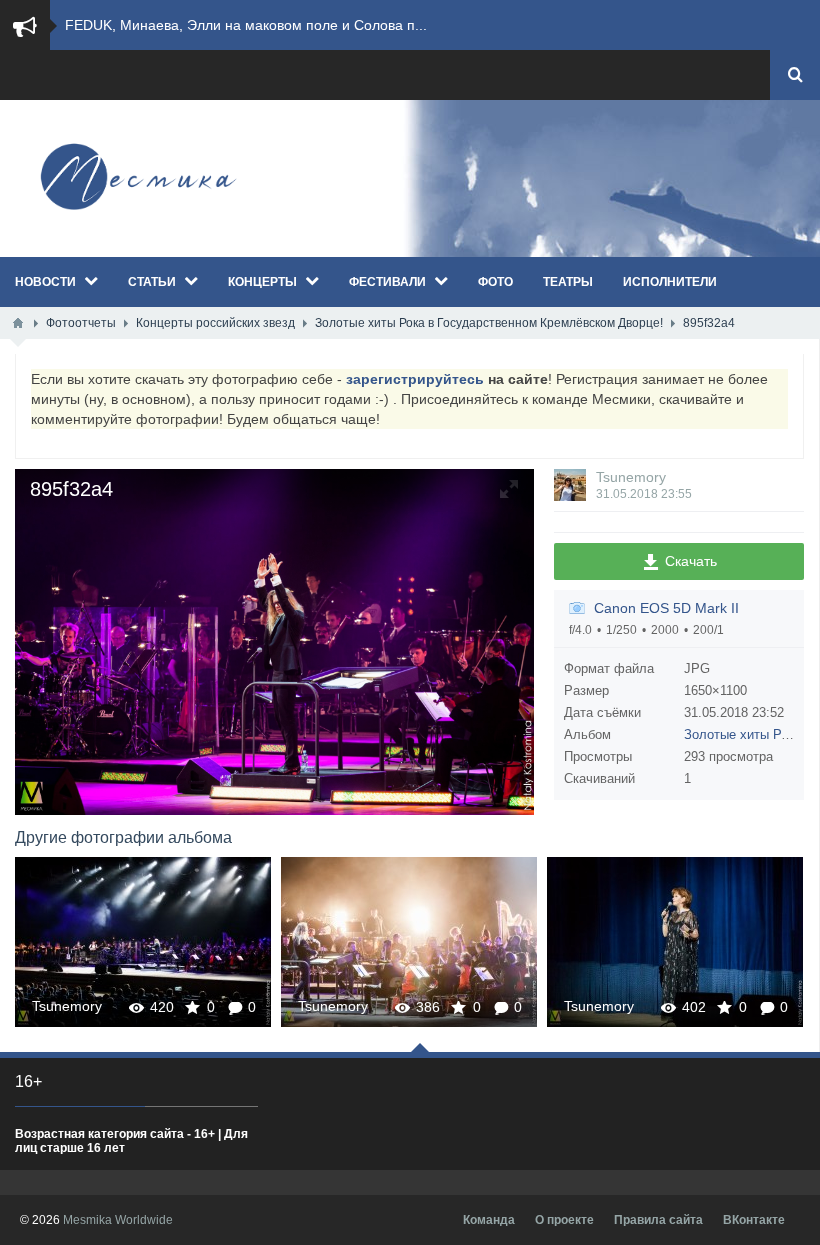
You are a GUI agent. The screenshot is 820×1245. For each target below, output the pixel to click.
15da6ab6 (675, 941)
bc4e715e (143, 941)
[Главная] (18, 323)
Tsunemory (631, 477)
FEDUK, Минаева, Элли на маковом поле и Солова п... (246, 25)
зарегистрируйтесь (415, 379)
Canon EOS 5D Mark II (666, 608)
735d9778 (409, 941)
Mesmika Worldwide (118, 1220)
